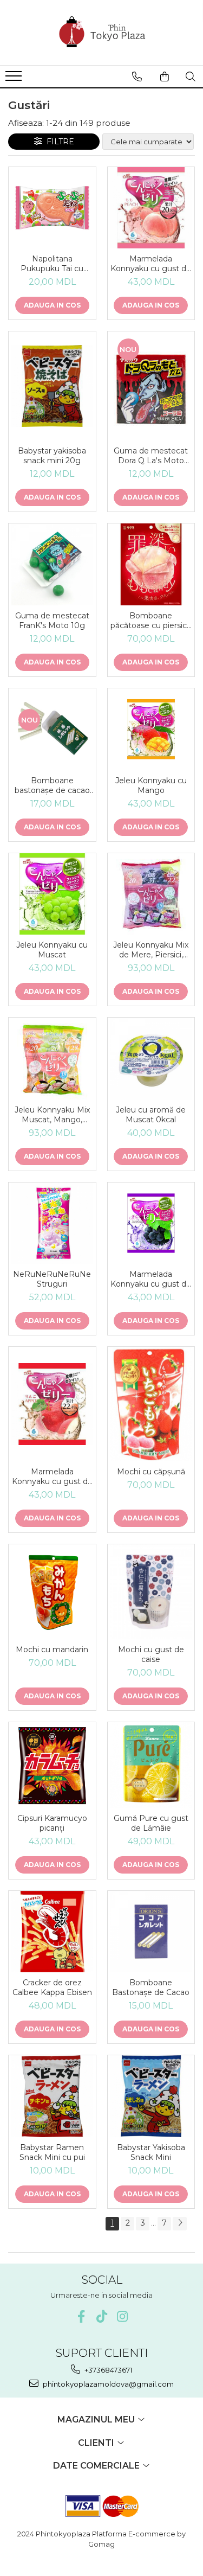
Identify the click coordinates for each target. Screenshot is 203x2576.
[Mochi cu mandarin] (52, 1592)
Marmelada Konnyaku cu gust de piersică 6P (151, 264)
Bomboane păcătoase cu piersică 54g (151, 621)
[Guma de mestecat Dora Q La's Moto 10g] (151, 386)
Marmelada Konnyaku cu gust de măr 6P (52, 1476)
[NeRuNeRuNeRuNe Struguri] (52, 1223)
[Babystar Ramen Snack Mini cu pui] (52, 2096)
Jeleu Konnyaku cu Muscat (52, 950)
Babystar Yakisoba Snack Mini (151, 2152)
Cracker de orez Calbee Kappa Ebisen (52, 1987)
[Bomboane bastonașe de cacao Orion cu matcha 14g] (52, 729)
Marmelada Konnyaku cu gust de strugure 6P (151, 1279)
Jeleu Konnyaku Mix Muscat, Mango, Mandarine (52, 1115)
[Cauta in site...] (191, 76)
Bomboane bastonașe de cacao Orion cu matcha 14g (52, 785)
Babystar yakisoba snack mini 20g (52, 456)
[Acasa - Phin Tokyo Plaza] (102, 33)
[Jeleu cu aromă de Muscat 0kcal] (151, 1059)
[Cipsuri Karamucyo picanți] (52, 1765)
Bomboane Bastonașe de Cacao (151, 1987)
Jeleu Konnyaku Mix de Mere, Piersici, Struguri (151, 950)
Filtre (58, 142)
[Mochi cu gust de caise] (151, 1592)
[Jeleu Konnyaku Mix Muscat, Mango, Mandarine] (52, 1059)
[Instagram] (122, 2316)
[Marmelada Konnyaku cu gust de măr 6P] (52, 1404)
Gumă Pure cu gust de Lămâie (151, 1823)
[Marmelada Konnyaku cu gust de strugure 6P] (151, 1223)
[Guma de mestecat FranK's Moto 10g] (52, 564)
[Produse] (15, 79)
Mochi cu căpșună (151, 1472)
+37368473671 (107, 2370)
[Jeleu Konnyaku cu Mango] (151, 729)
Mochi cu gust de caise (151, 1654)
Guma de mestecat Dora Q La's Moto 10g (151, 456)
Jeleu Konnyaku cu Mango (151, 785)
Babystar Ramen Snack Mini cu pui (52, 2152)
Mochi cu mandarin (52, 1650)
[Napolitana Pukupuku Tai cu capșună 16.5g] (52, 208)
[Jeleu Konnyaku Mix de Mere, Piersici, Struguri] (151, 894)
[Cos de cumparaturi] (165, 76)
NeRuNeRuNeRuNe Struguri (52, 1279)
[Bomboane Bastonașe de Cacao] (151, 1932)
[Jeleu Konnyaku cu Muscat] (52, 894)
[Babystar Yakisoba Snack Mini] (151, 2096)
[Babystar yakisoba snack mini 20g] (52, 386)
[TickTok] (101, 2316)
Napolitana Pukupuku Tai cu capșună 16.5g (52, 264)
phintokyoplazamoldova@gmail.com (107, 2384)
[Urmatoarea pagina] (180, 2224)
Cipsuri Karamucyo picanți (52, 1823)
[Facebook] (81, 2316)
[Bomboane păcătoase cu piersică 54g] (151, 564)
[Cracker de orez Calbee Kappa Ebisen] (52, 1932)
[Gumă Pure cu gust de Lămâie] (151, 1765)
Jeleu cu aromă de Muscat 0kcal (151, 1115)
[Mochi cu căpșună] (151, 1404)
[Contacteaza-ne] (137, 76)
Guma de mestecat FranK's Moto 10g (52, 621)
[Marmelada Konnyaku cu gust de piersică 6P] (151, 208)
